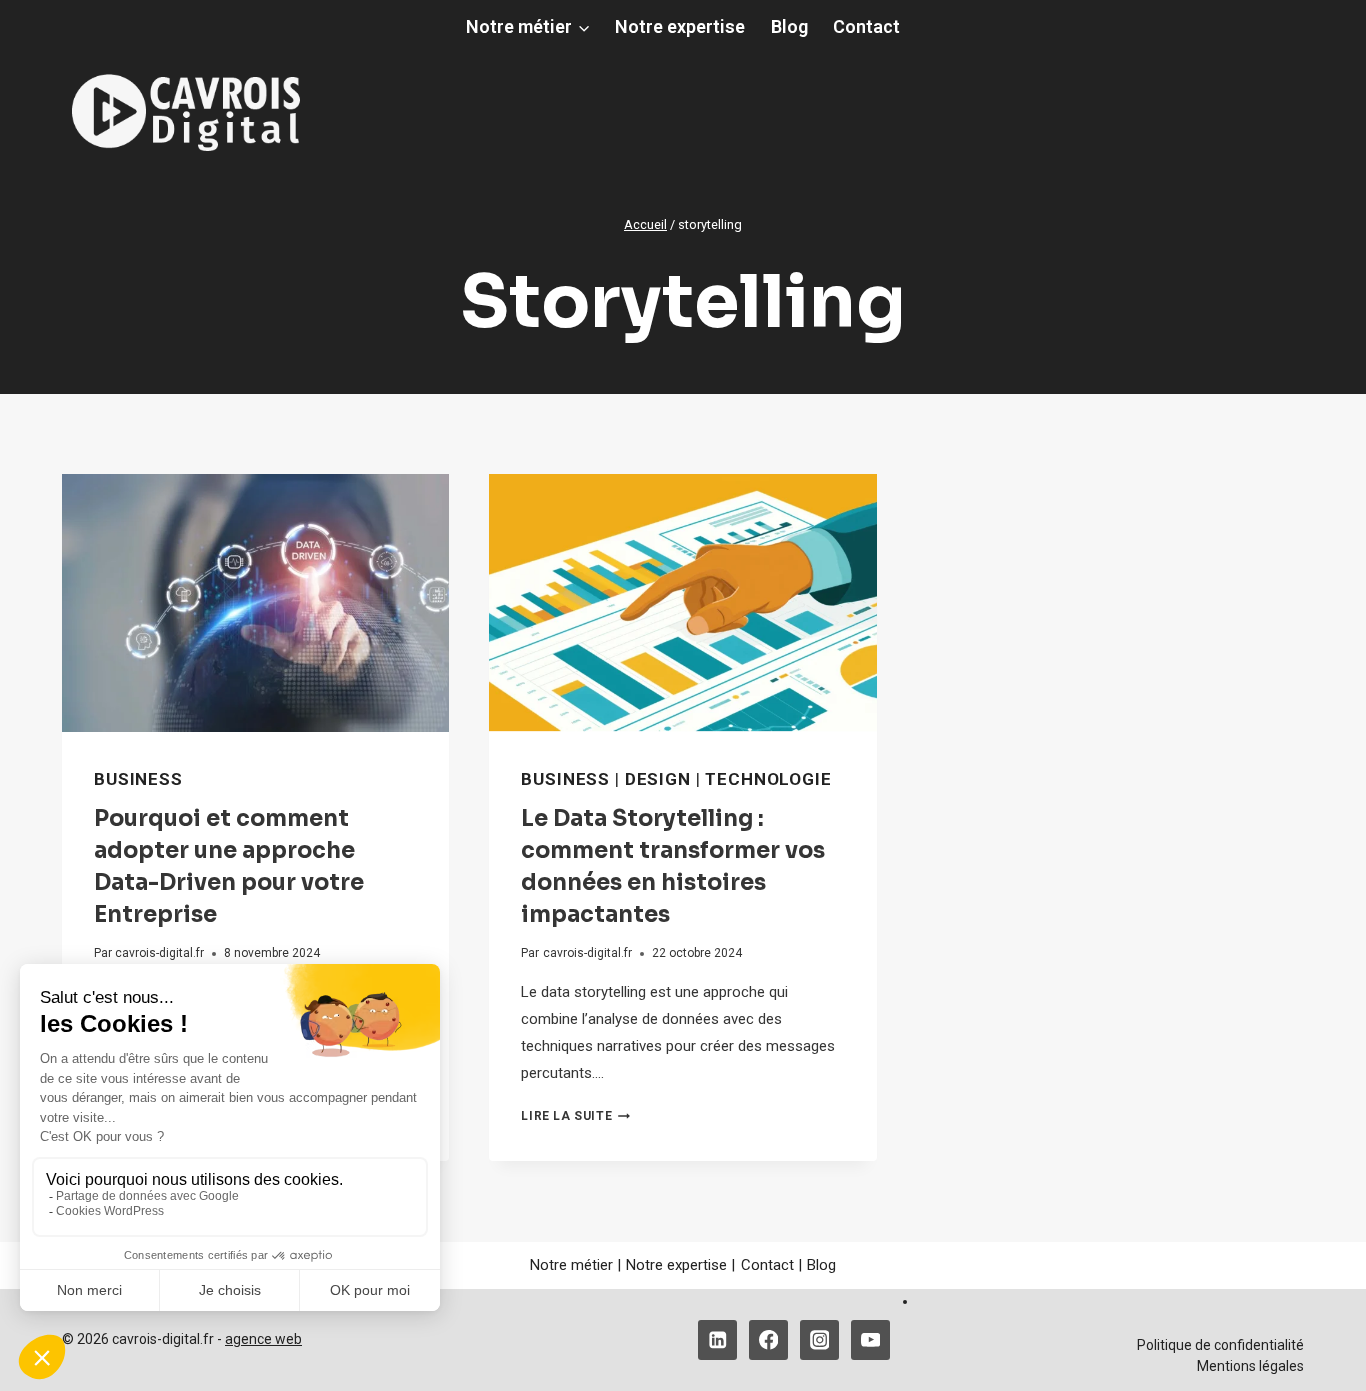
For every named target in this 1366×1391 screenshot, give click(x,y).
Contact (866, 26)
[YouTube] (870, 1339)
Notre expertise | (680, 1265)
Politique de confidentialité (1220, 1345)
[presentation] (255, 603)
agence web (263, 1339)
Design (658, 779)
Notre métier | (575, 1265)
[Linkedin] (717, 1339)
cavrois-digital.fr (159, 953)
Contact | (771, 1265)
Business (138, 779)
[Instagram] (819, 1339)
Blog (789, 26)
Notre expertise (680, 26)
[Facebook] (768, 1339)
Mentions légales (1250, 1366)
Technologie (768, 779)
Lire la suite (575, 1116)
